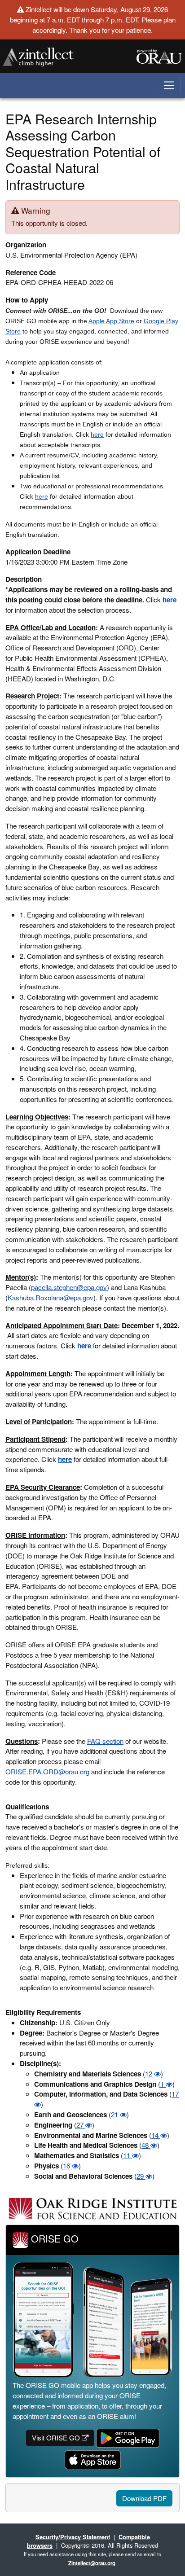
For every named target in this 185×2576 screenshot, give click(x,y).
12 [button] (150, 2074)
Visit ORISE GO (57, 2438)
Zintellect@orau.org (92, 2563)
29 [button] (141, 2176)
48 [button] (146, 2145)
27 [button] (81, 2125)
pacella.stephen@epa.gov (69, 1287)
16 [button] (67, 2166)
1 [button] (163, 2084)
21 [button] (115, 2114)
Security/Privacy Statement (73, 2537)
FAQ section (105, 1741)
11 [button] (128, 2155)
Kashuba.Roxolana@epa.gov (51, 1297)
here (97, 434)
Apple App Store (111, 321)
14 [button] (156, 2135)
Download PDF (144, 2498)
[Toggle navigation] (169, 86)
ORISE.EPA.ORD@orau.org (47, 1771)
